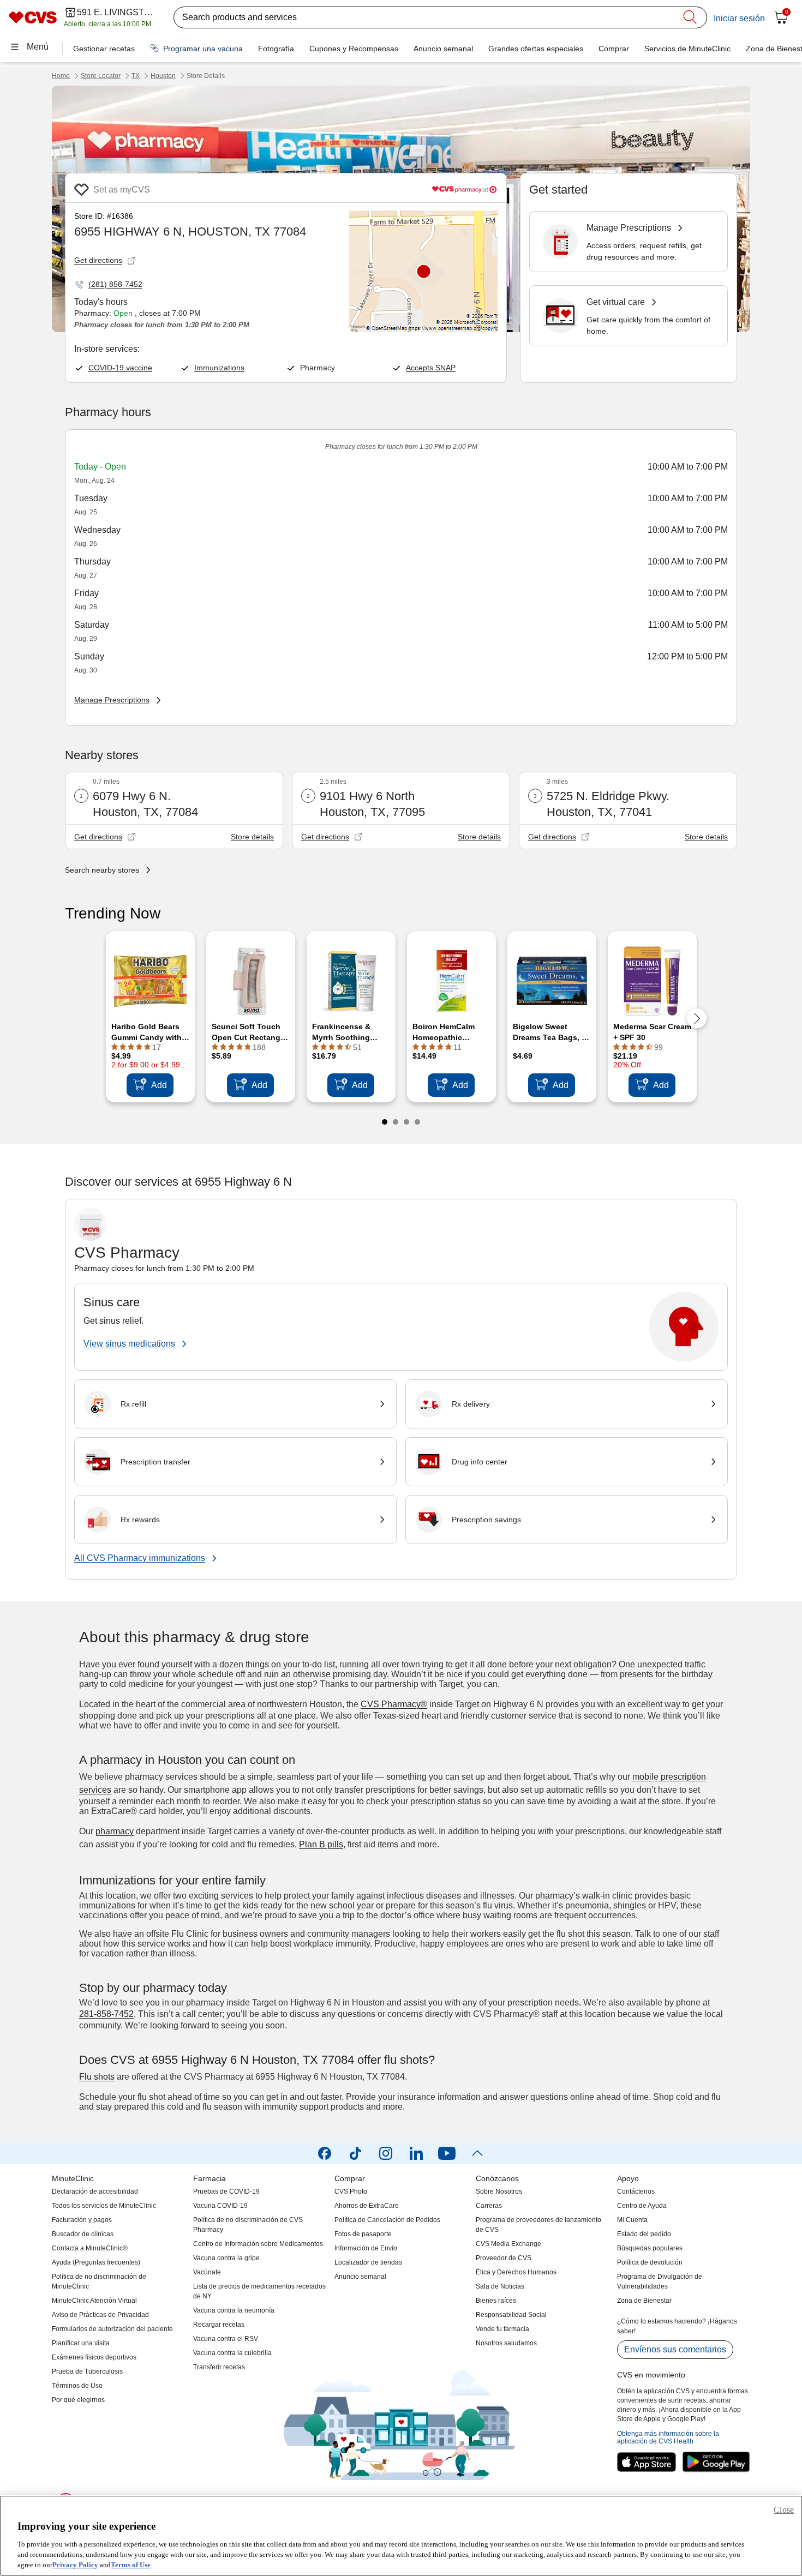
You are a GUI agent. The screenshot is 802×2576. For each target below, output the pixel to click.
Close (784, 2510)
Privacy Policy (75, 2565)
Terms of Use (131, 2565)
